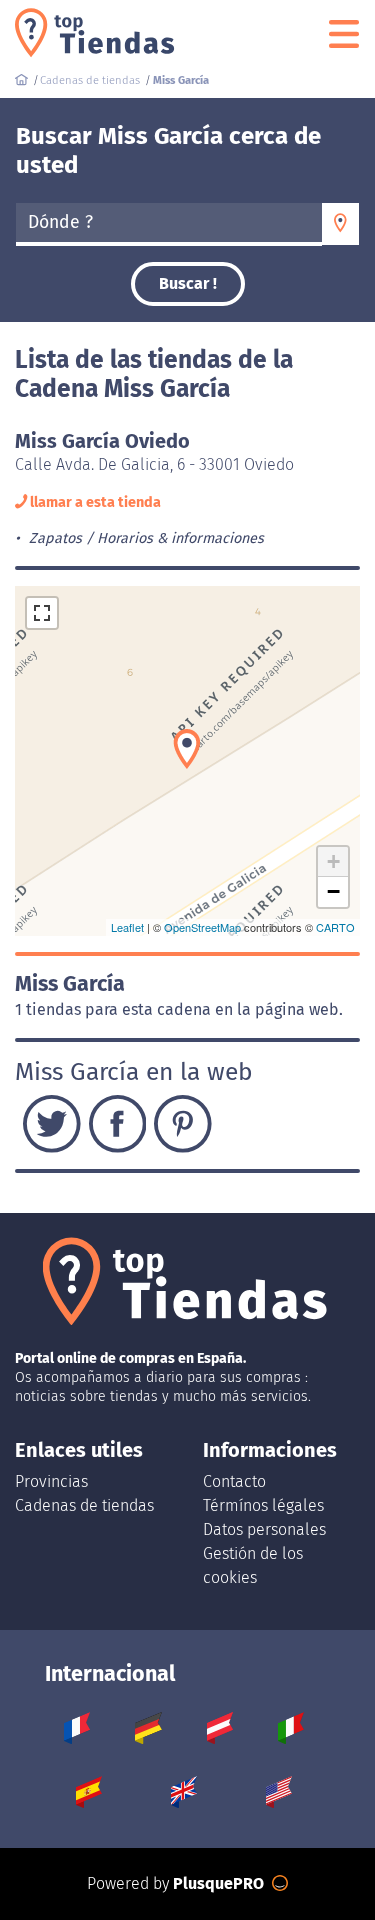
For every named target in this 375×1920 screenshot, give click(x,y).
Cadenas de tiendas (84, 1505)
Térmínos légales (263, 1505)
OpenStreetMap (202, 927)
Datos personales (264, 1529)
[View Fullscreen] (42, 613)
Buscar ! (188, 283)
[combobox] (169, 224)
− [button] (333, 891)
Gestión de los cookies (253, 1565)
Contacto (234, 1481)
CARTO (335, 927)
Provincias (51, 1481)
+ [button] (333, 861)
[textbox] (169, 223)
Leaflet (127, 927)
